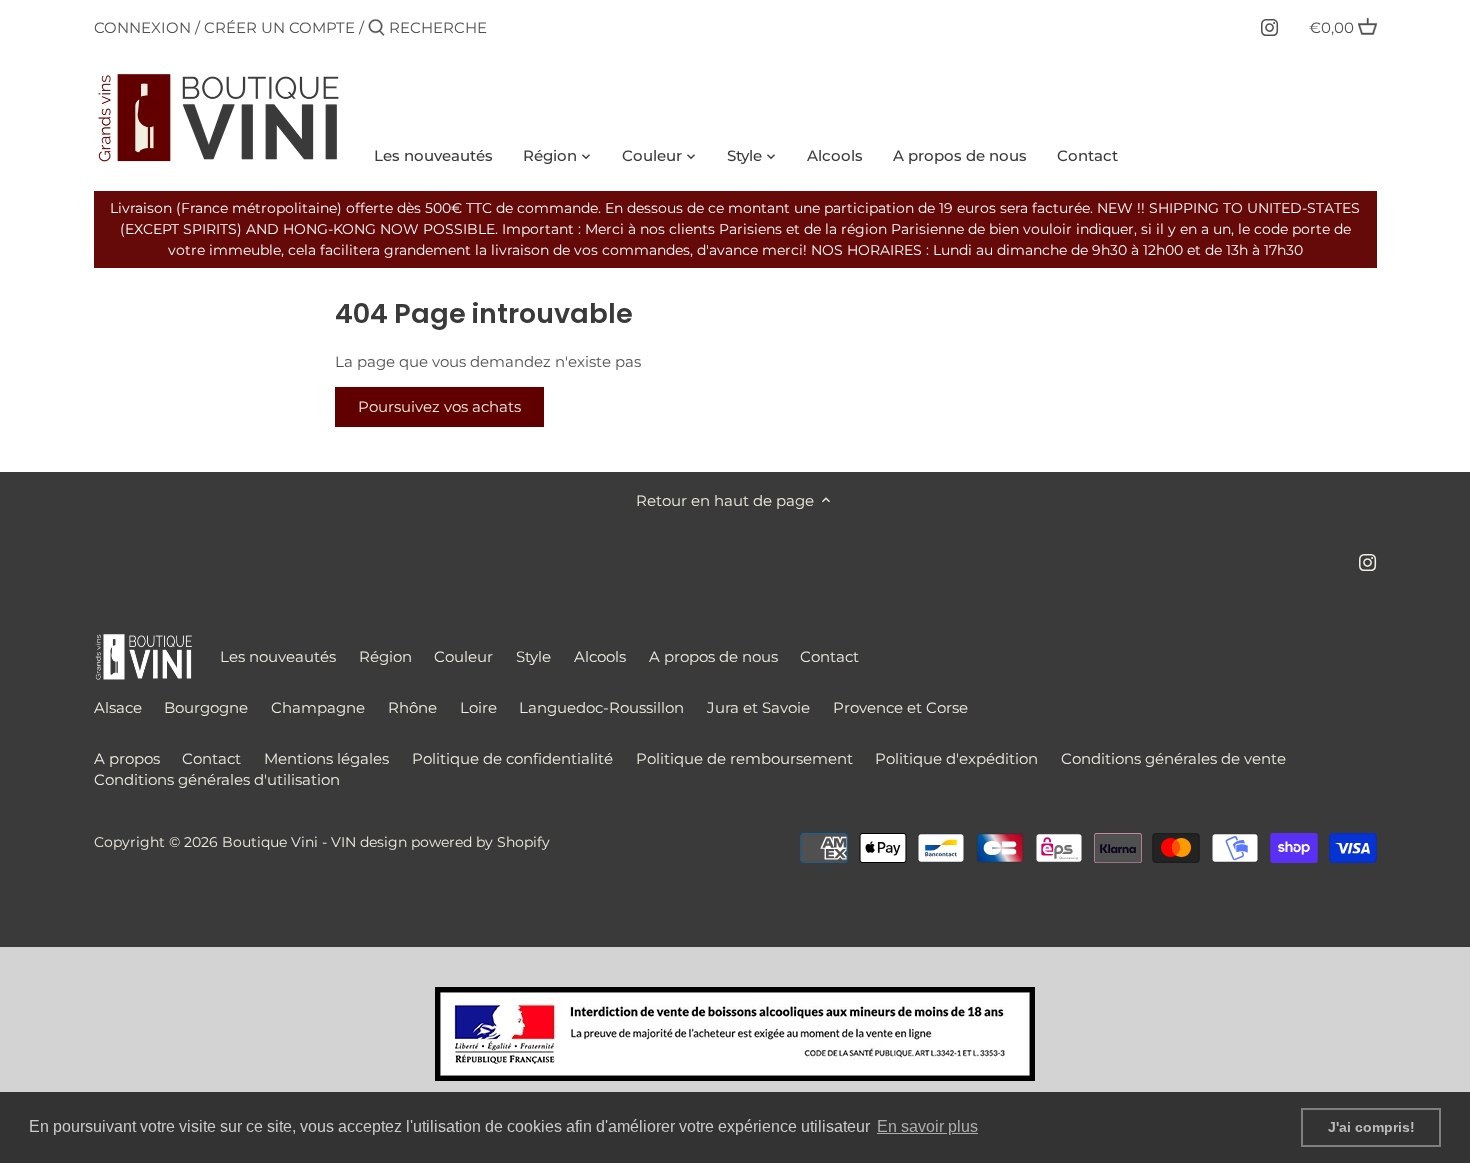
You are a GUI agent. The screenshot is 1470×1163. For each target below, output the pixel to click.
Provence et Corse (900, 707)
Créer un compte (279, 27)
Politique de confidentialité (512, 758)
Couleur (463, 656)
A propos (127, 758)
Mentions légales (326, 758)
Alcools (600, 656)
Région (385, 656)
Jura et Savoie (758, 707)
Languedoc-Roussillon (601, 707)
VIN (343, 842)
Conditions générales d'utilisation (217, 779)
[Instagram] (1269, 27)
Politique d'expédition (956, 758)
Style (533, 656)
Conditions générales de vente (1173, 758)
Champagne (318, 707)
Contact (829, 656)
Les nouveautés (278, 656)
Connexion (142, 27)
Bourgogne (206, 707)
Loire (478, 707)
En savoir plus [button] (927, 1126)
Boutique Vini (270, 842)
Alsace (118, 707)
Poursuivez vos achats (439, 406)
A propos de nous (713, 656)
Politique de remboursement (744, 758)
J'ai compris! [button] (1371, 1127)
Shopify (523, 842)
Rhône (412, 707)
